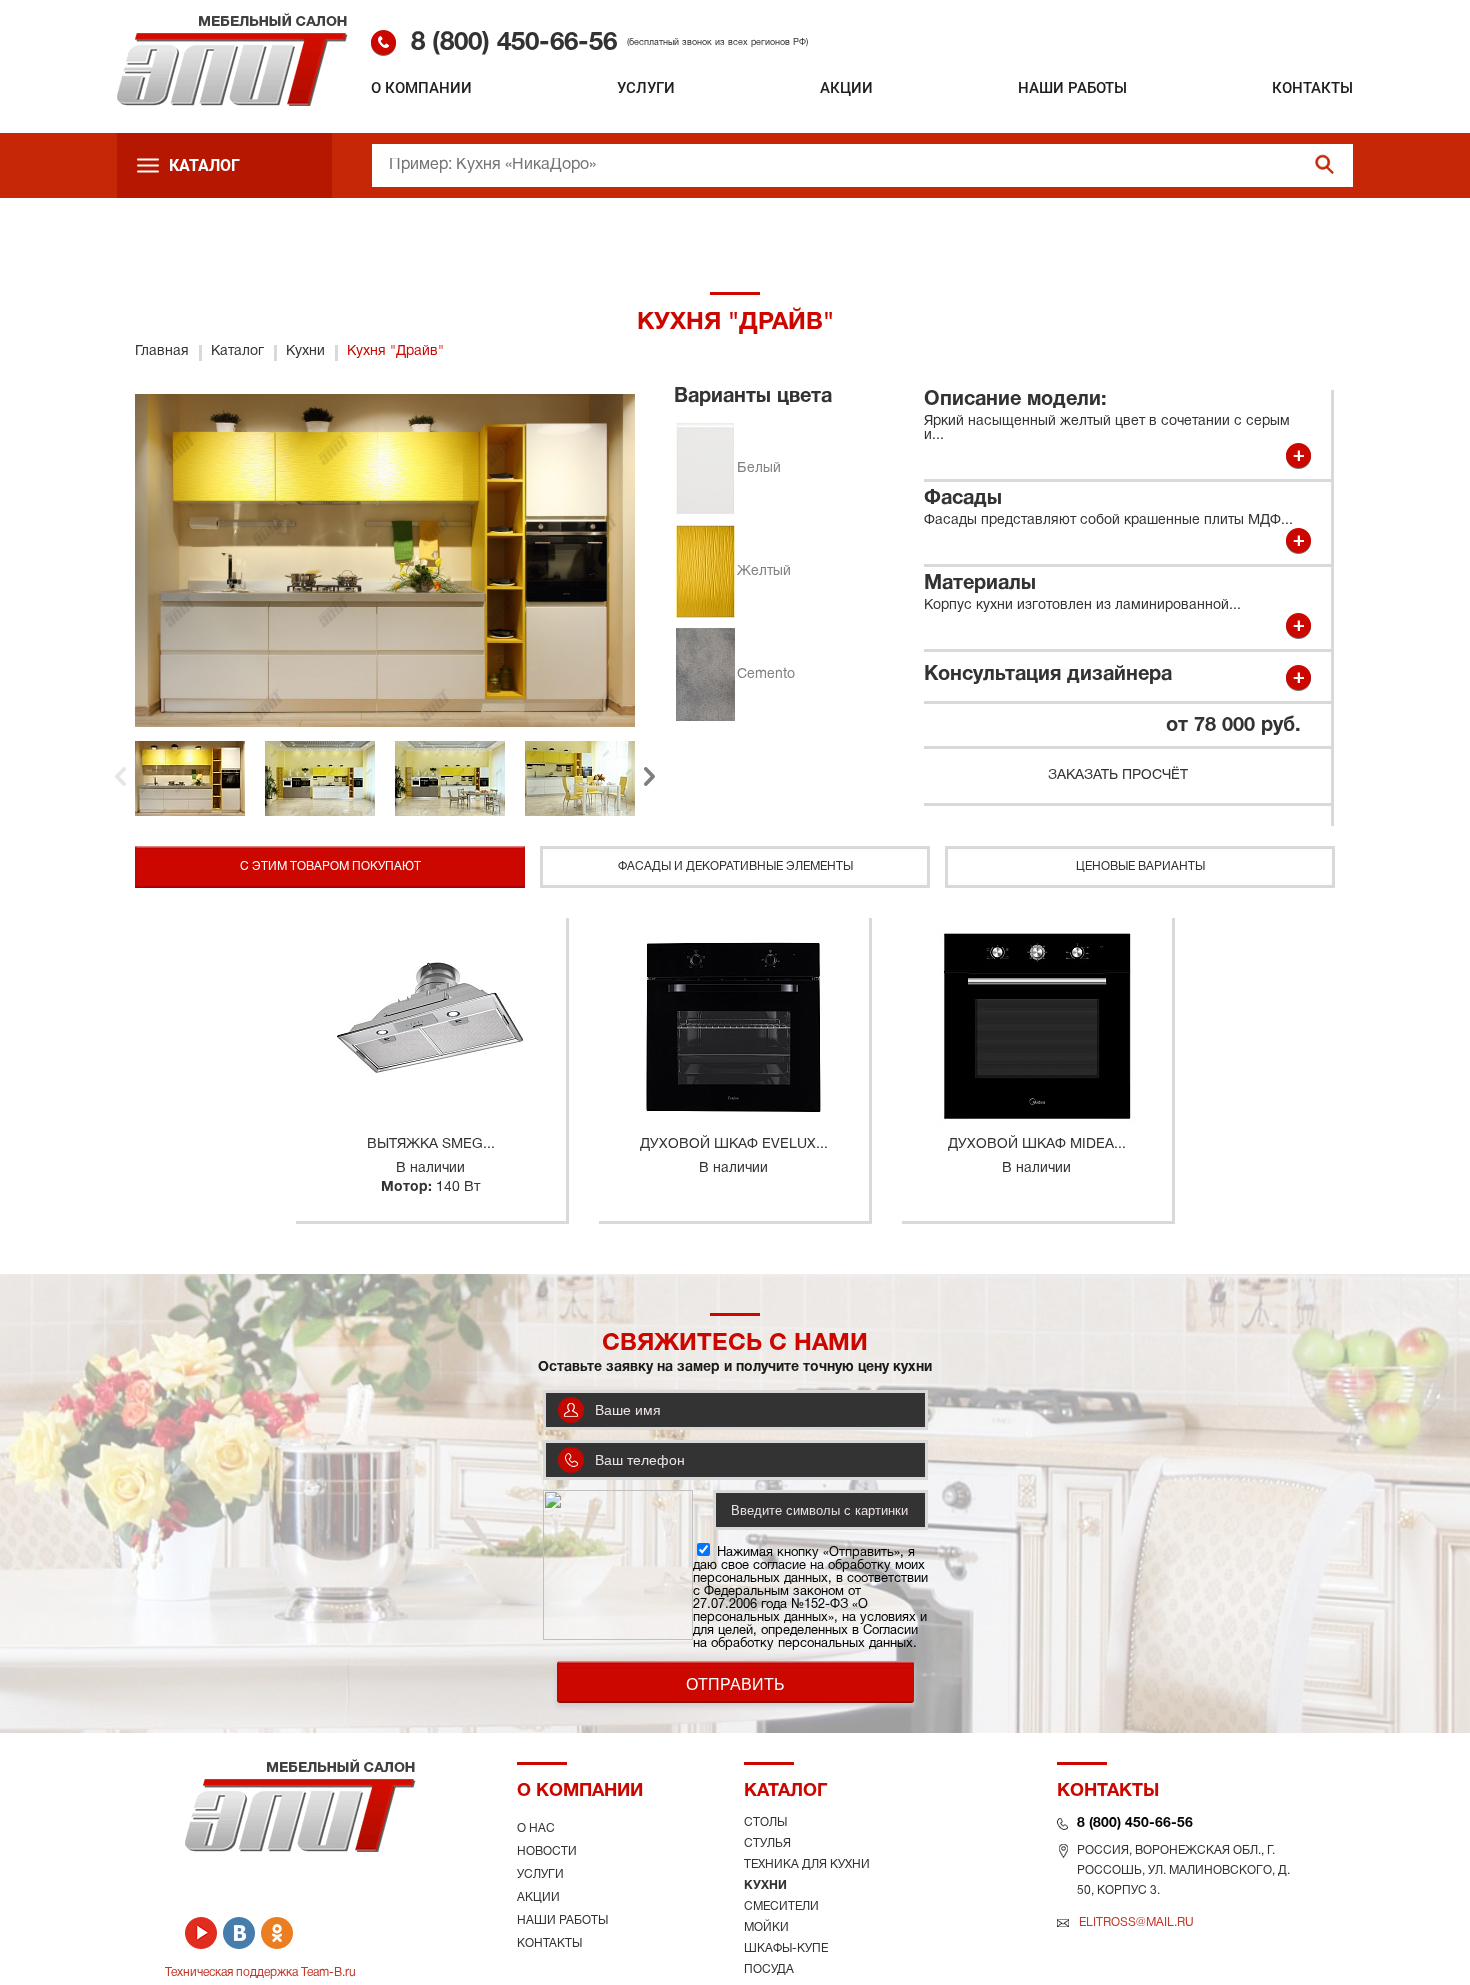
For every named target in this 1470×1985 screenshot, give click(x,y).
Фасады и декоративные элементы (735, 866)
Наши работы (1072, 88)
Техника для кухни (807, 1864)
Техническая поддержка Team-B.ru (260, 1972)
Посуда (769, 1969)
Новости (547, 1851)
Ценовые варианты (1140, 866)
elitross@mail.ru (1136, 1922)
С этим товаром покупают (330, 866)
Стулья (767, 1843)
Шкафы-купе (786, 1948)
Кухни (765, 1885)
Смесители (781, 1906)
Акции (846, 88)
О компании (421, 88)
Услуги (646, 88)
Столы (765, 1822)
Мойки (766, 1927)
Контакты (1312, 88)
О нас (536, 1828)
